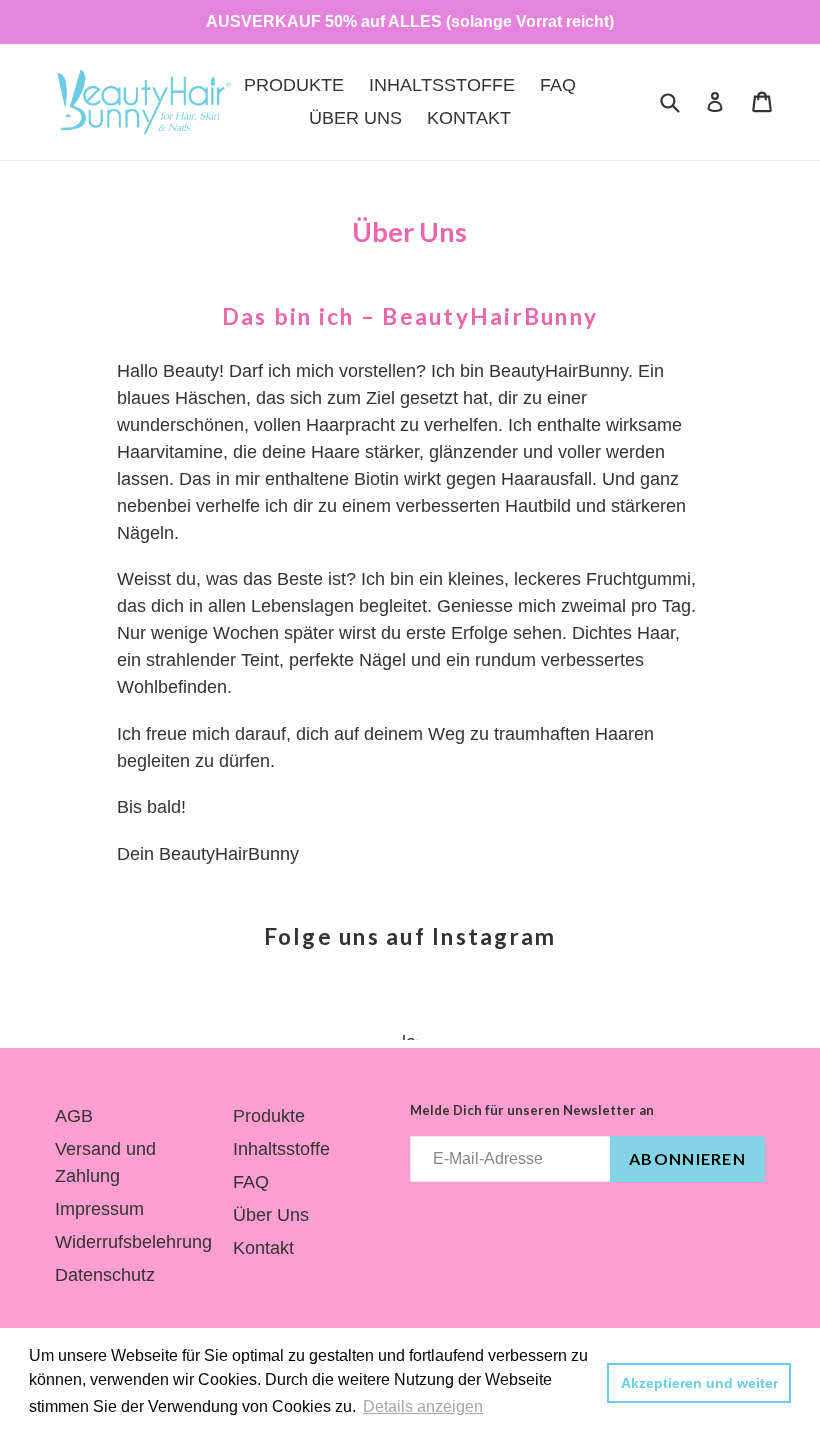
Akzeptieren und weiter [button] (699, 1383)
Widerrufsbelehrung (133, 1242)
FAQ (558, 85)
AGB (74, 1116)
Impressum (99, 1209)
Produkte (294, 85)
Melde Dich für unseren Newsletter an (532, 1110)
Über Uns (355, 118)
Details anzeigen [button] (423, 1406)
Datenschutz (105, 1275)
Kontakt (469, 118)
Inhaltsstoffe (442, 85)
